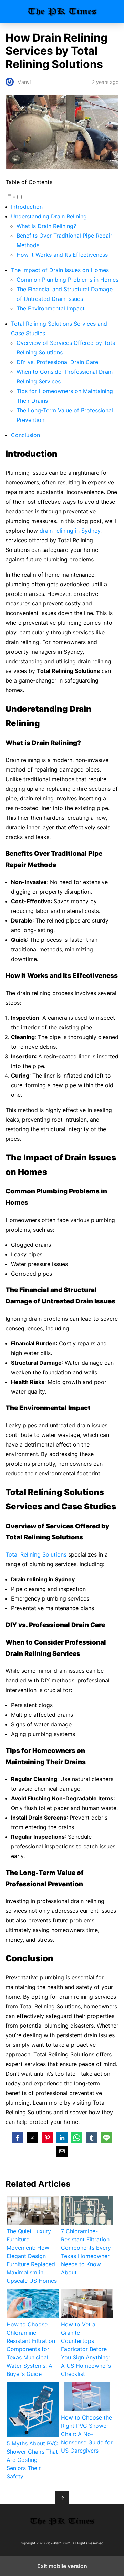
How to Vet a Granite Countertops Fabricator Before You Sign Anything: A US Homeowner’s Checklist (86, 2349)
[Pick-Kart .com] (62, 2521)
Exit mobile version (62, 2566)
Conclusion (25, 435)
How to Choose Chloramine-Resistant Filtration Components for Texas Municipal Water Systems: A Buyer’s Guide (31, 2349)
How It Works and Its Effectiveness (62, 255)
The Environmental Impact (51, 308)
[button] (18, 2138)
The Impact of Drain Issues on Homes (60, 270)
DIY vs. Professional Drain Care (57, 362)
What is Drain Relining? (46, 226)
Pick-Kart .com (62, 12)
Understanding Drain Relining (49, 216)
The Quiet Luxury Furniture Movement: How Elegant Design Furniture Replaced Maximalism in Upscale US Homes (32, 2256)
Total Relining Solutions (36, 1554)
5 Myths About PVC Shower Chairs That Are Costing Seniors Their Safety (32, 2460)
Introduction (27, 207)
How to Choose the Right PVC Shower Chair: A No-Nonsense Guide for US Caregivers (87, 2434)
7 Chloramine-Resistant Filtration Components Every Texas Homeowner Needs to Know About (86, 2252)
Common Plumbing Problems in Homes (68, 280)
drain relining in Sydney (70, 531)
